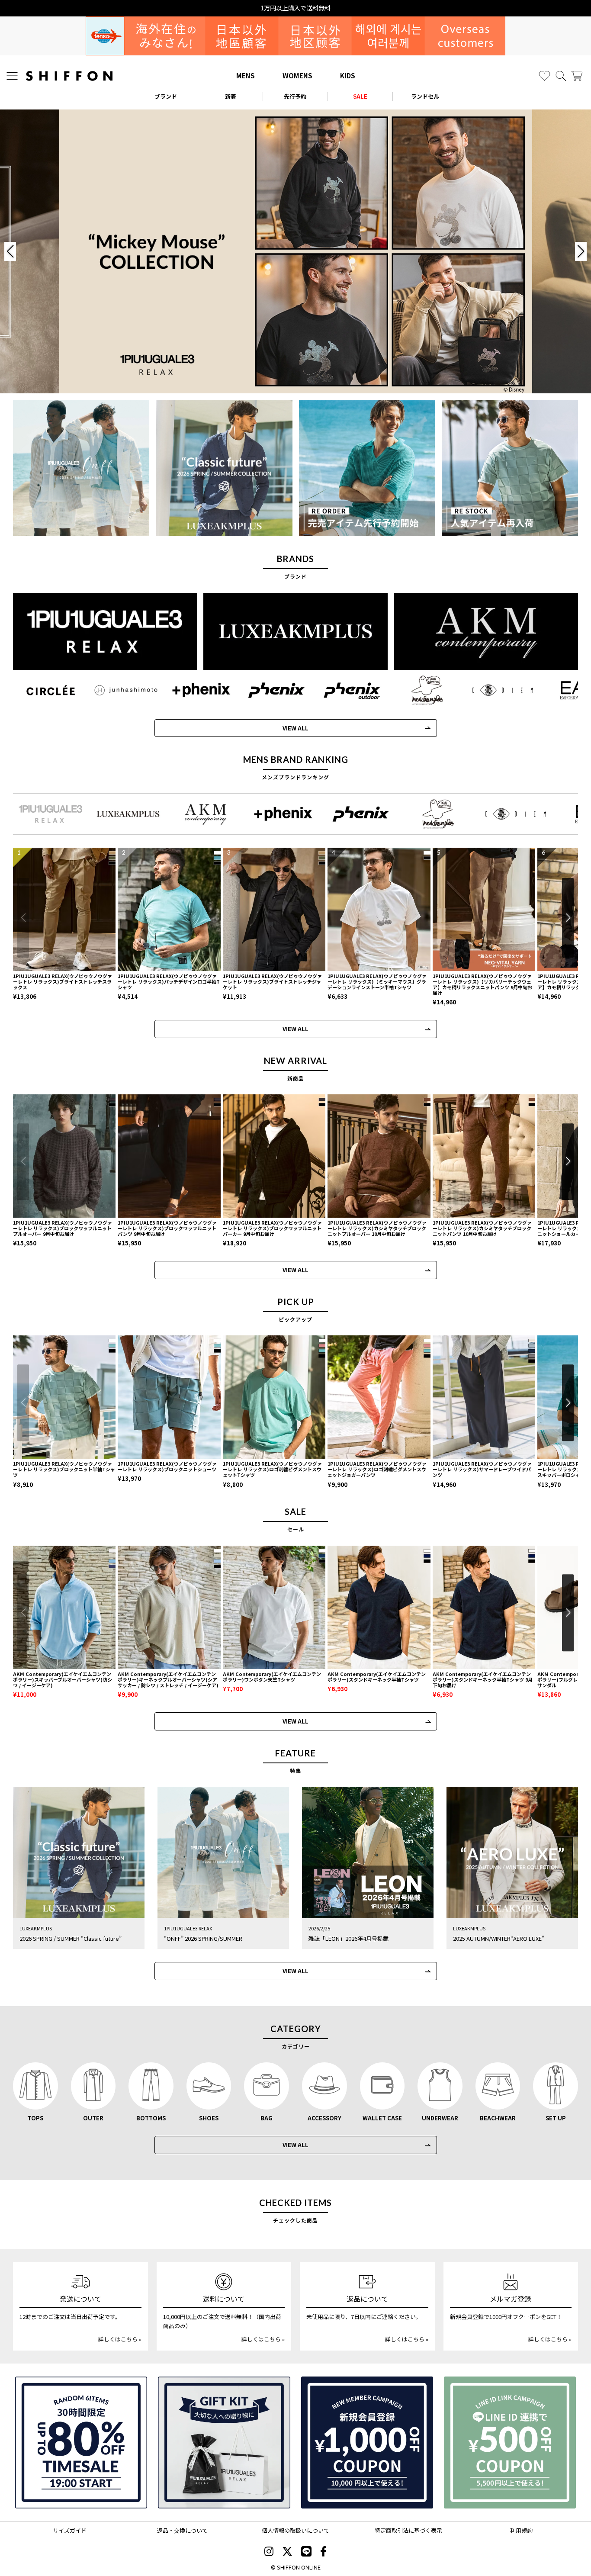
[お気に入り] (544, 76)
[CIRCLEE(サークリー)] (51, 690)
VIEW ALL (295, 728)
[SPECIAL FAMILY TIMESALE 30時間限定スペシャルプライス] (81, 2443)
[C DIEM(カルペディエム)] (503, 690)
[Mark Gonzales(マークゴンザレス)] (427, 690)
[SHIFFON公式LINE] (306, 2552)
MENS (246, 76)
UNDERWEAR (440, 2118)
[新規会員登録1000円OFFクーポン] (367, 2443)
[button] (568, 918)
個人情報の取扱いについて (295, 2530)
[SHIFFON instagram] (269, 2552)
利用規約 (521, 2530)
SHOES (209, 2118)
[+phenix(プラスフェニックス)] (201, 690)
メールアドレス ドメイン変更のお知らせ (296, 8)
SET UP (556, 2118)
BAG (267, 2118)
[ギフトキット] (224, 2443)
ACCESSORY (324, 2118)
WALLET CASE (382, 2118)
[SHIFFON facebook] (323, 2552)
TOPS (35, 2118)
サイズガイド (70, 2530)
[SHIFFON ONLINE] (69, 76)
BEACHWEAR (498, 2118)
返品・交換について (182, 2530)
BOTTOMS (151, 2118)
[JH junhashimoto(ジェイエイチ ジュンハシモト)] (126, 690)
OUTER (93, 2118)
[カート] (577, 76)
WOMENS (297, 76)
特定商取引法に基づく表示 (408, 2530)
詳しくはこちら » (120, 2339)
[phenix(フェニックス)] (276, 690)
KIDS (348, 76)
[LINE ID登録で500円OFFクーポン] (510, 2443)
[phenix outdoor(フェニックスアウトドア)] (352, 690)
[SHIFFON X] (287, 2552)
